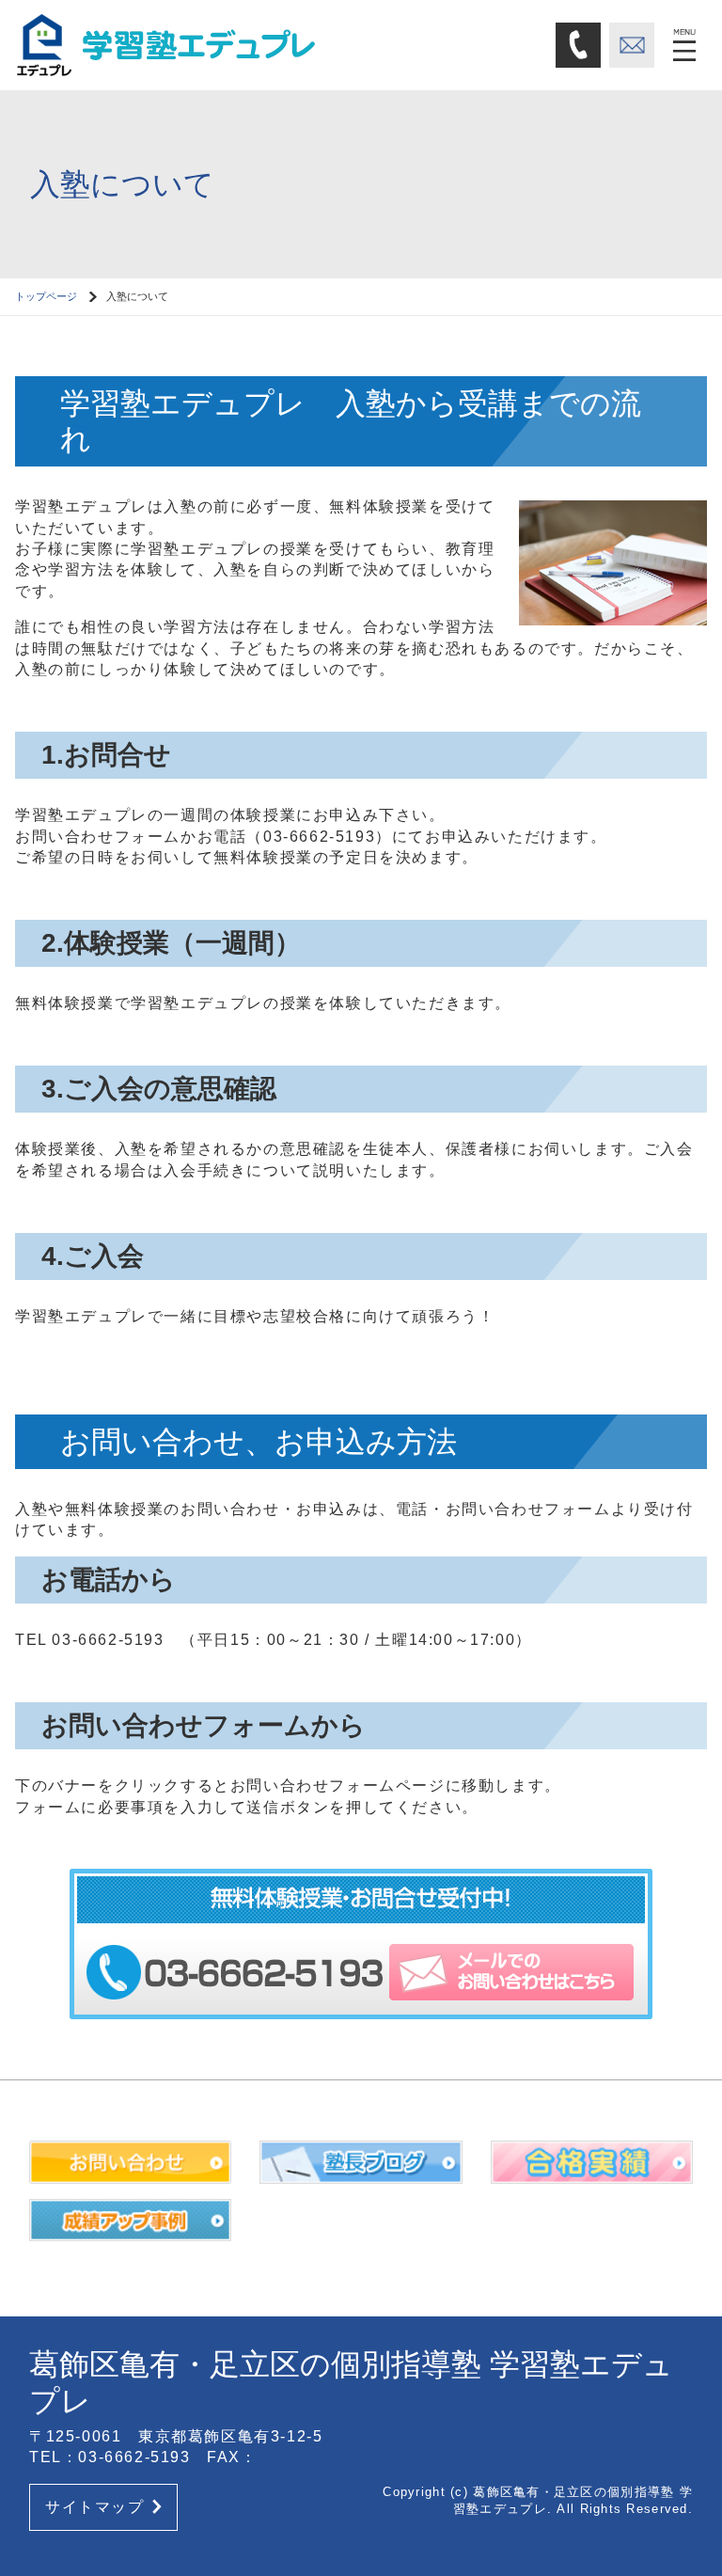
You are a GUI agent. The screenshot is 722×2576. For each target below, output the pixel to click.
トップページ (46, 296)
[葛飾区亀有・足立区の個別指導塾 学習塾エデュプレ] (175, 44)
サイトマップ (95, 2507)
